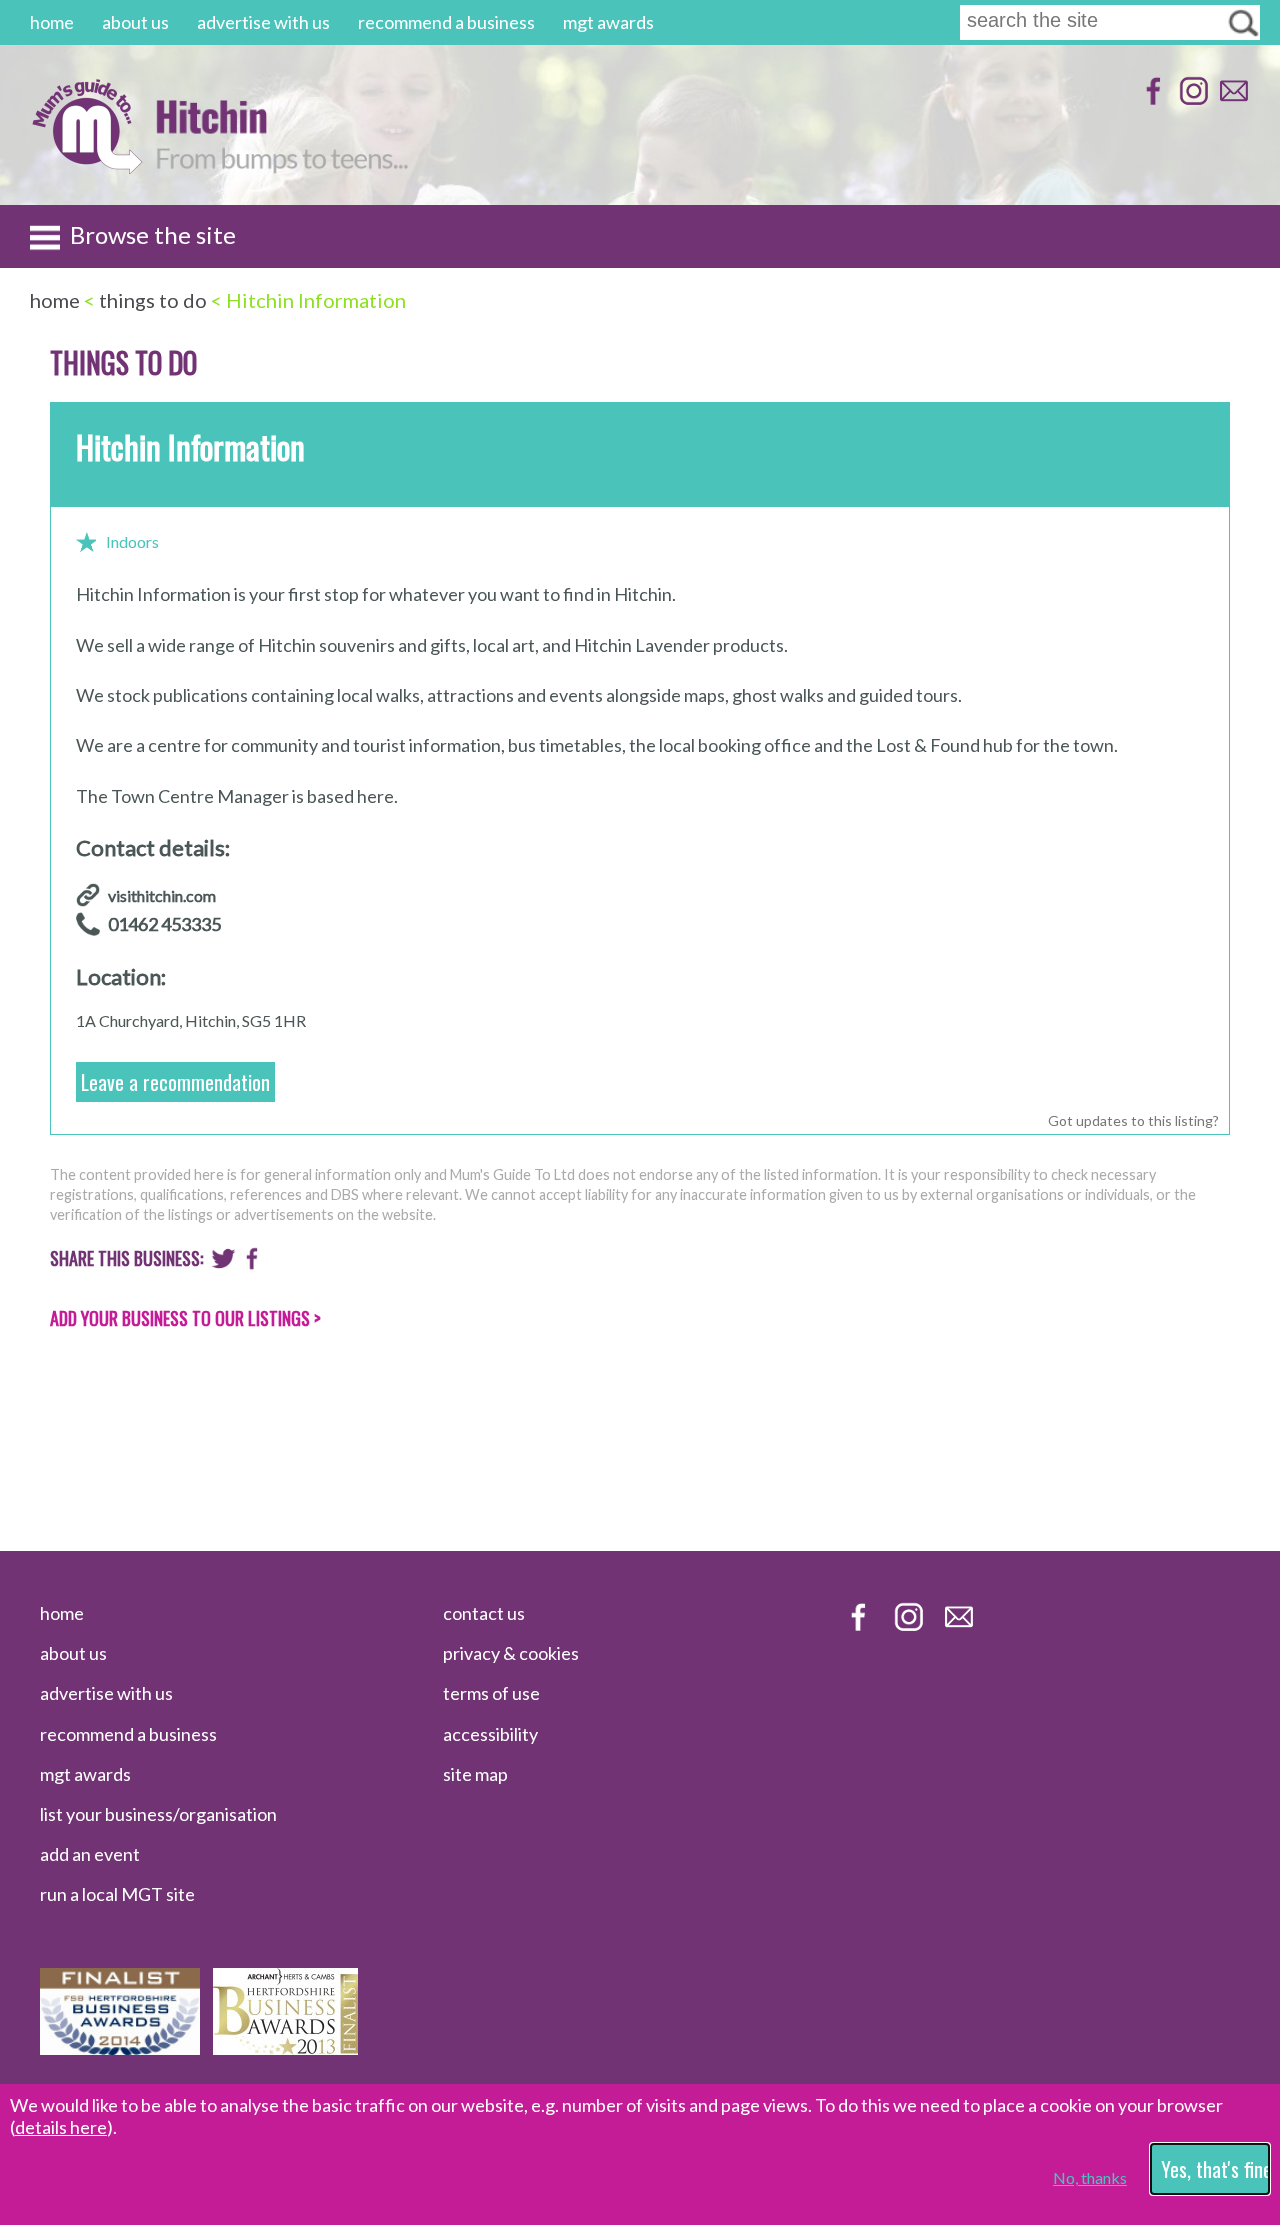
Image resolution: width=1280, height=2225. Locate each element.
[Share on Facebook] (252, 1263)
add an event (90, 1854)
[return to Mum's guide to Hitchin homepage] (86, 168)
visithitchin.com (162, 895)
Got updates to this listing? (1133, 1120)
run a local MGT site (117, 1894)
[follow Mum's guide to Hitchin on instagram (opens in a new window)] (1191, 100)
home (52, 22)
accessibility (490, 1734)
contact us (484, 1613)
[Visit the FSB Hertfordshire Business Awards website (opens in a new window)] (120, 2048)
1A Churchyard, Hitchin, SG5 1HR (191, 1020)
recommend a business (446, 22)
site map (475, 1774)
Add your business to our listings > (185, 1318)
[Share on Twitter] (223, 1263)
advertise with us (263, 22)
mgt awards (608, 22)
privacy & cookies (511, 1653)
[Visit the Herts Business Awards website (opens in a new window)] (285, 2048)
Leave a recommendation (175, 1082)
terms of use (491, 1693)
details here (61, 2127)
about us (135, 22)
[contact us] (1231, 100)
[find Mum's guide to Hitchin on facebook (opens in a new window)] (1151, 100)
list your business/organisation (158, 1814)
